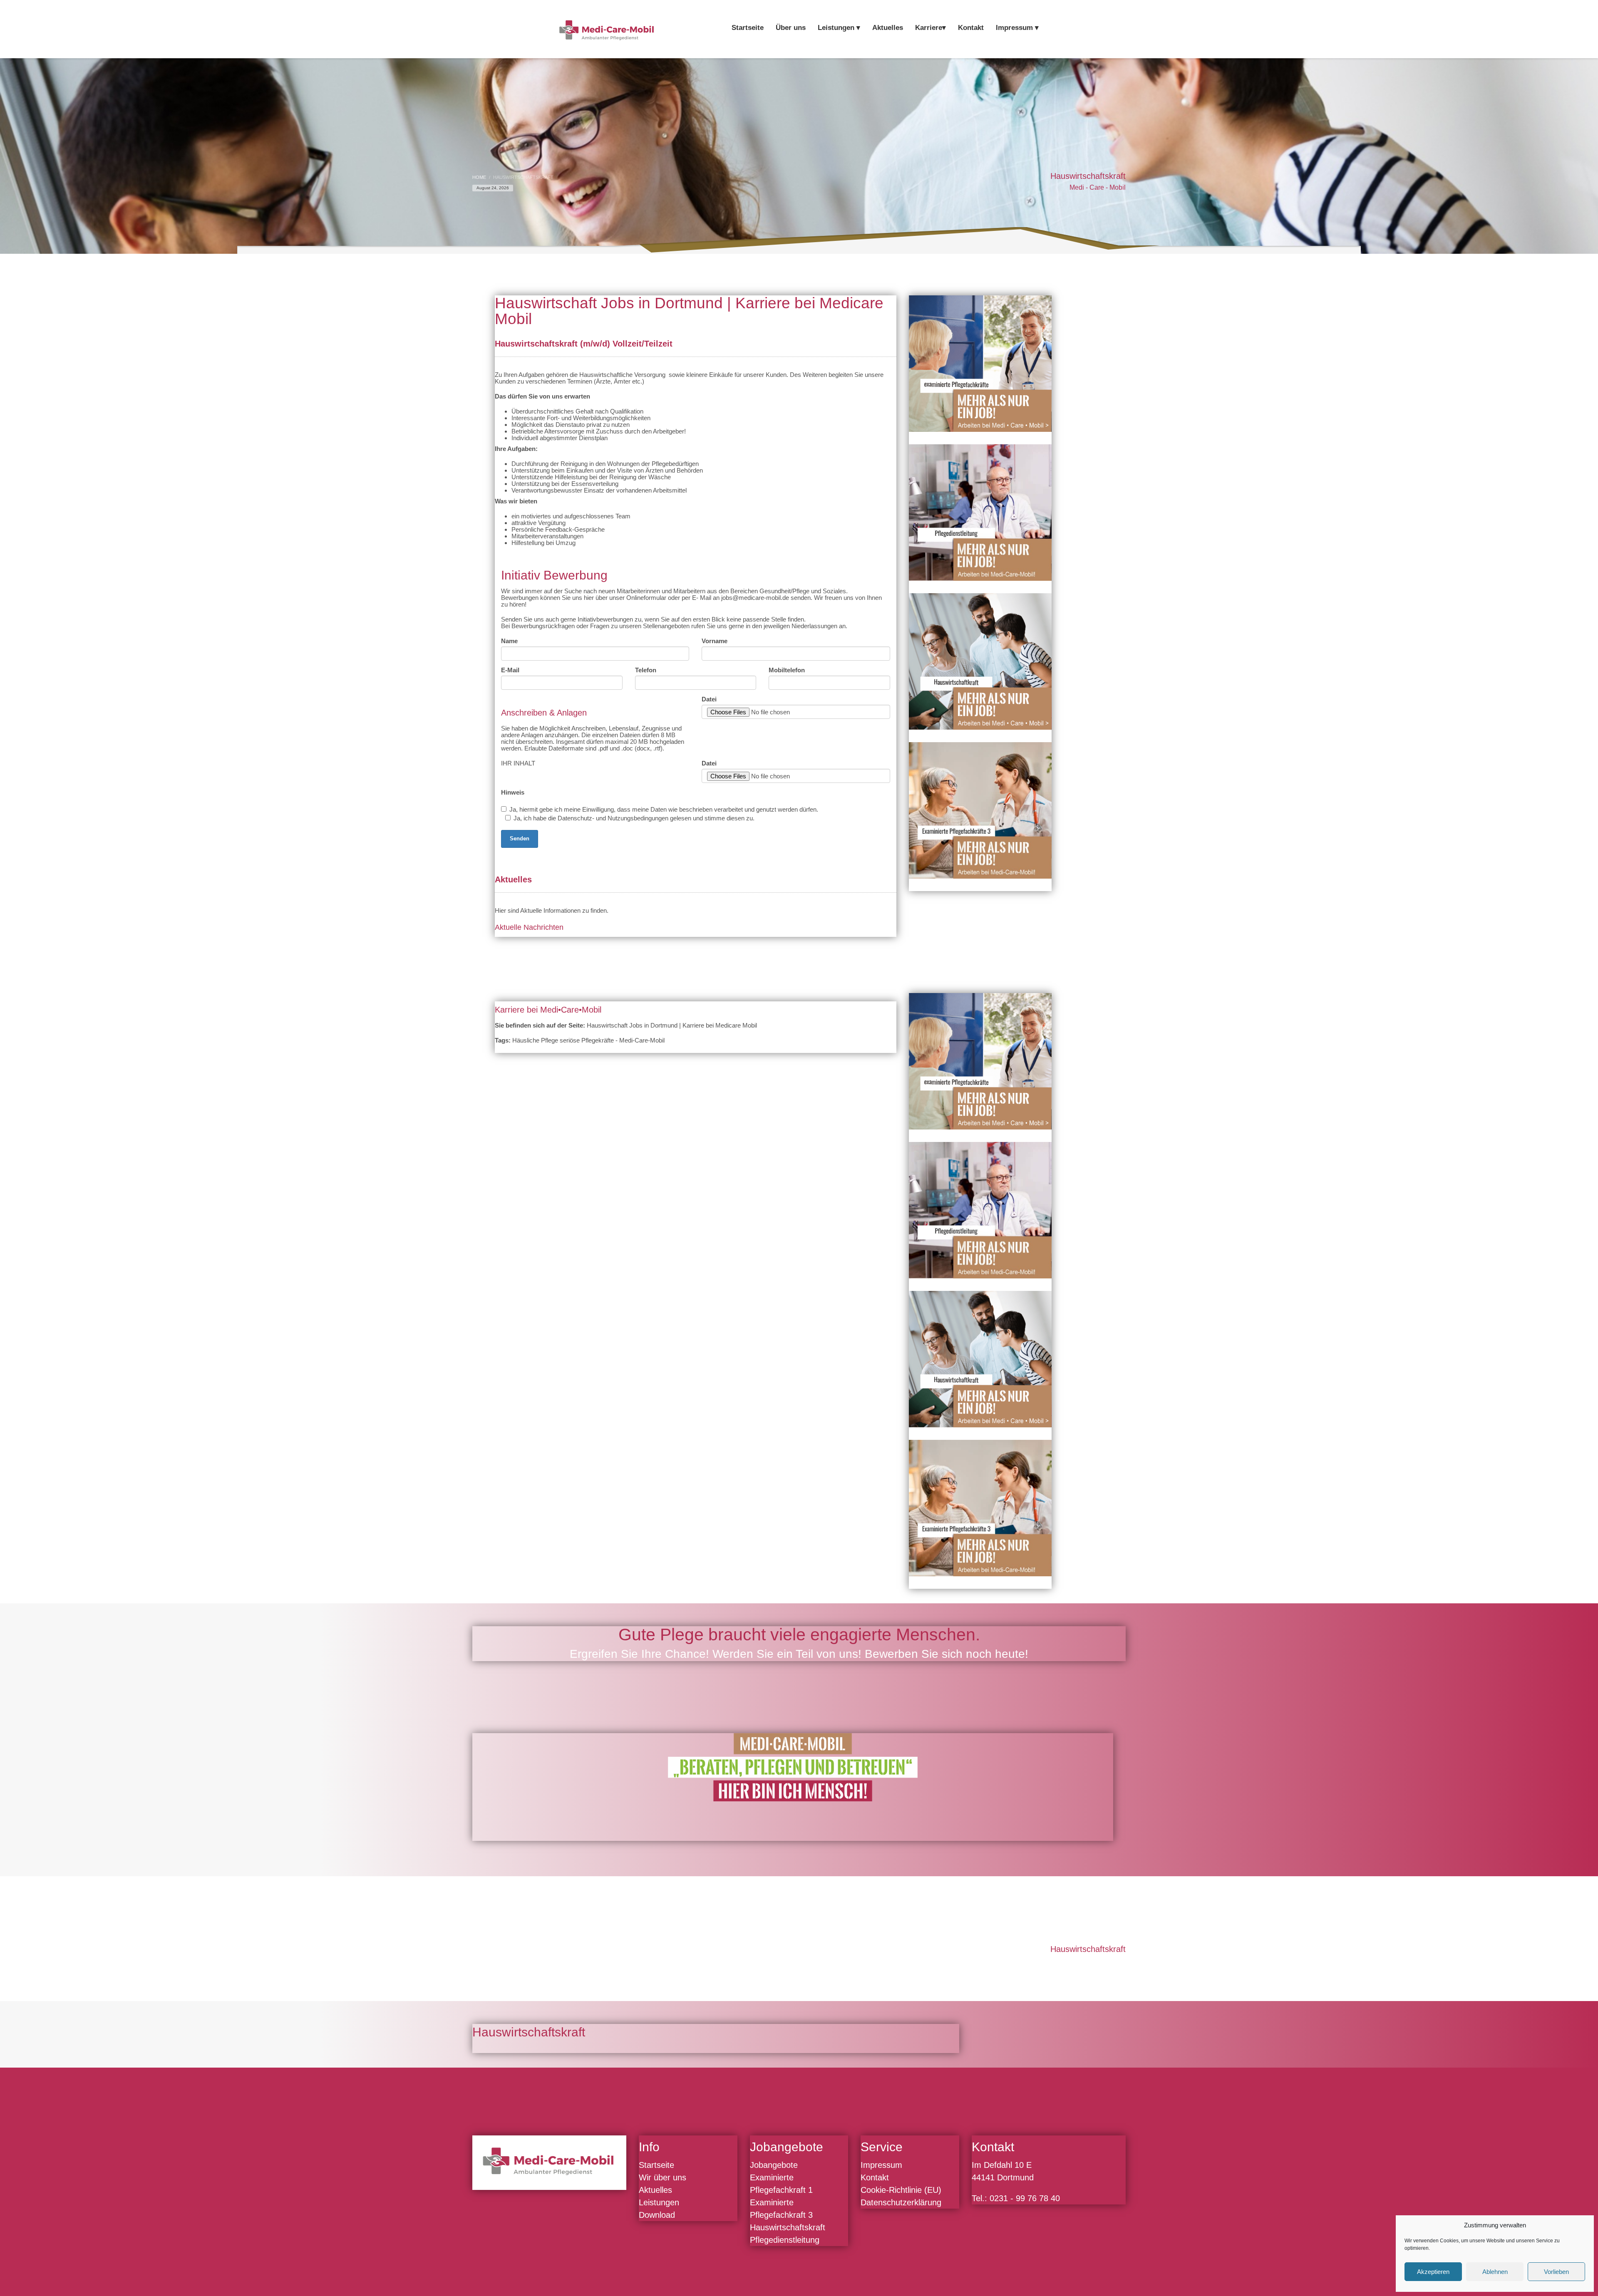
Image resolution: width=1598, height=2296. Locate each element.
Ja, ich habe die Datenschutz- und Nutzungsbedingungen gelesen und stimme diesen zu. (634, 818)
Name (509, 641)
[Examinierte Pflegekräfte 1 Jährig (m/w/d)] (980, 364)
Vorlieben (1556, 2272)
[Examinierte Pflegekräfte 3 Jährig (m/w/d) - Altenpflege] (980, 810)
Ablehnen (1495, 2272)
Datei (709, 699)
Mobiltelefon (787, 670)
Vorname (715, 641)
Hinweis (513, 793)
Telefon (646, 670)
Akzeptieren (1433, 2272)
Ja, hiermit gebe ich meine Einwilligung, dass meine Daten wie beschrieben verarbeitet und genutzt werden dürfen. (664, 810)
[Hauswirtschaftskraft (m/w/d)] (980, 661)
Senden (520, 838)
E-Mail (510, 670)
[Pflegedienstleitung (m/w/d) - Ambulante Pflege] (980, 513)
